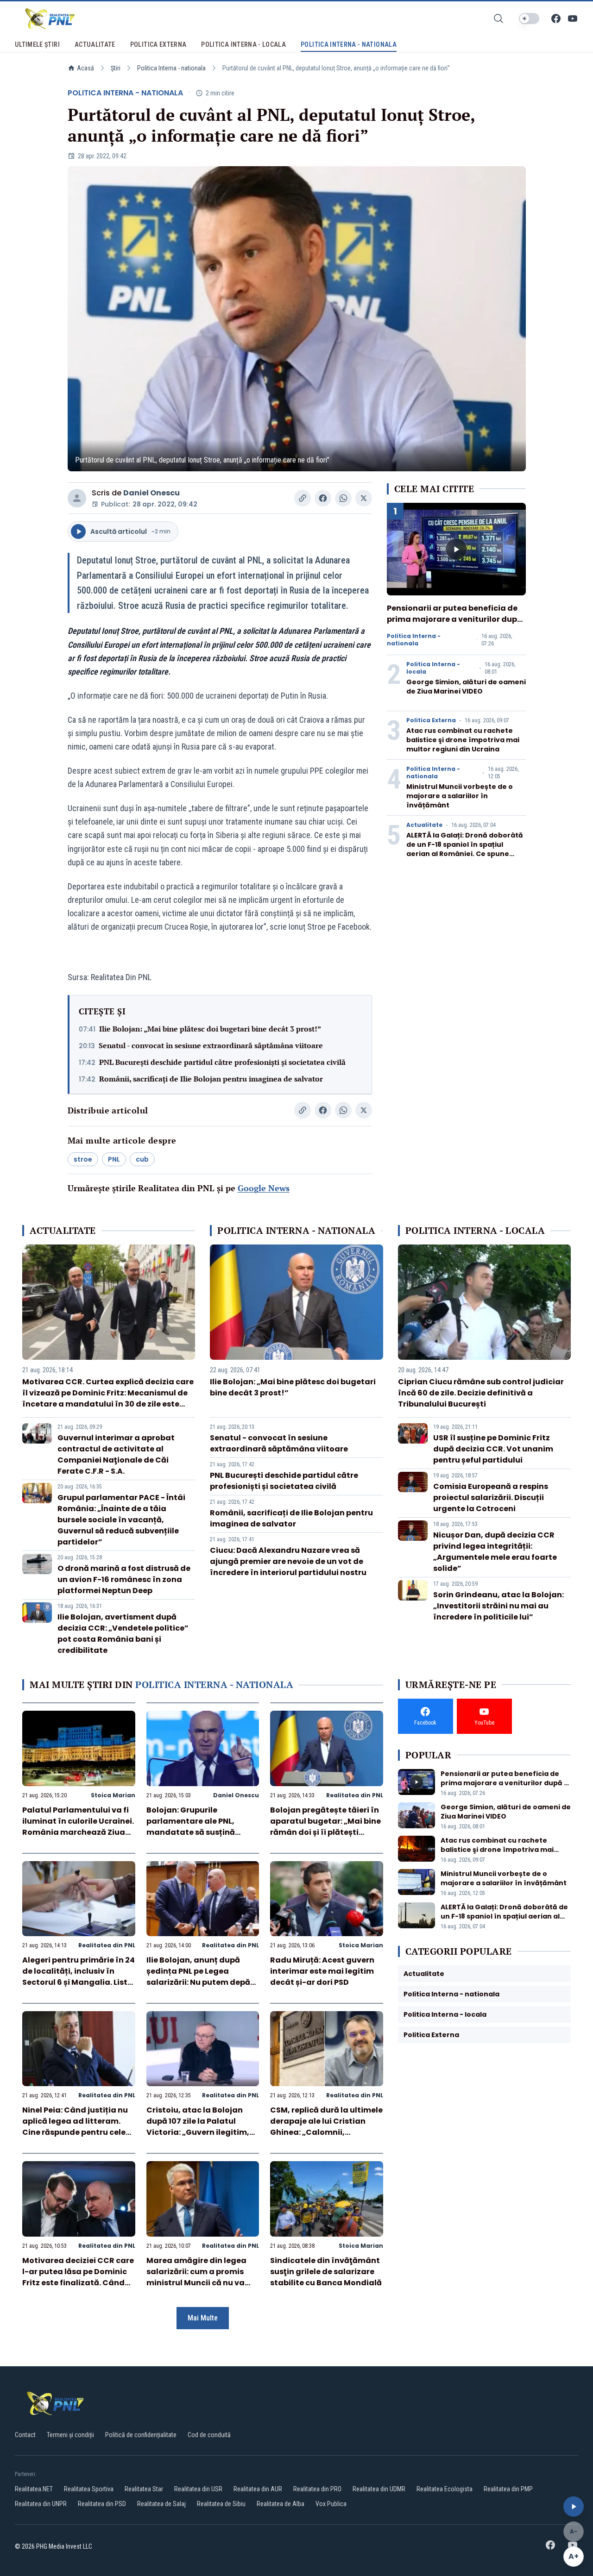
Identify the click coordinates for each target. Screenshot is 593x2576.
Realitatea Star (144, 2489)
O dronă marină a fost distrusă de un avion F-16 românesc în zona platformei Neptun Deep (124, 1579)
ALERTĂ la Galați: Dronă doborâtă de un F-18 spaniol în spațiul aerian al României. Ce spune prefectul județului (465, 849)
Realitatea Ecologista (445, 2489)
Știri (116, 68)
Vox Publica (331, 2504)
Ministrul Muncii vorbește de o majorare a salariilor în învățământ (460, 796)
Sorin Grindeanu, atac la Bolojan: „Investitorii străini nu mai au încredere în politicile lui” (498, 1606)
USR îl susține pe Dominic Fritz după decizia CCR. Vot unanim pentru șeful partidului (493, 1449)
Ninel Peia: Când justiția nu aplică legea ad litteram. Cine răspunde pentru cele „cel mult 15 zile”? (75, 2127)
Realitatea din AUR (258, 2489)
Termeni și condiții (70, 2435)
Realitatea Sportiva (89, 2489)
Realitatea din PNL (355, 1795)
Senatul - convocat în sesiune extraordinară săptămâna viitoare (211, 1045)
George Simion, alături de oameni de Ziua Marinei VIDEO (466, 687)
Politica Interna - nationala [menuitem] (349, 44)
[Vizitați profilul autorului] (77, 498)
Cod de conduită (209, 2435)
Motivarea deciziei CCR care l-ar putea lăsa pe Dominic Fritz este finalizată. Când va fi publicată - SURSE (78, 2277)
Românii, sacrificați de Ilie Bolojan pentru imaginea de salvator (211, 1079)
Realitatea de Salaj (161, 2504)
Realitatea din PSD (102, 2504)
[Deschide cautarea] (498, 19)
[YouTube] (573, 19)
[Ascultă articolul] (574, 2507)
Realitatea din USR (198, 2489)
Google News (264, 1188)
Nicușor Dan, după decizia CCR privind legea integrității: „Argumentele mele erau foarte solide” (495, 1552)
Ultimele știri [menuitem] (37, 44)
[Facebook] (556, 19)
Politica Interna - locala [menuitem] (243, 44)
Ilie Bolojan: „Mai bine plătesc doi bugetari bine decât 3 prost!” (210, 1029)
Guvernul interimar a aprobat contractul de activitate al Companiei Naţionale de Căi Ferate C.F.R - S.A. (116, 1454)
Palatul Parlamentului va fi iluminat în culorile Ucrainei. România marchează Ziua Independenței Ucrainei (78, 1827)
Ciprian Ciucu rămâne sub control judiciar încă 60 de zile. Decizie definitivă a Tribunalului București (481, 1393)
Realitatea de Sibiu (221, 2504)
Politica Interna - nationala (171, 68)
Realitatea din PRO (317, 2489)
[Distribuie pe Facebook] (323, 498)
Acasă (85, 68)
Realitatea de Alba (281, 2504)
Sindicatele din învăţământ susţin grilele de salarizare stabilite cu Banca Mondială (326, 2272)
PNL (114, 1159)
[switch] (529, 19)
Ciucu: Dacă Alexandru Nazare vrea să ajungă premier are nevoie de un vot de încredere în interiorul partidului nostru (288, 1561)
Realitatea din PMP (508, 2489)
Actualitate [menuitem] (95, 44)
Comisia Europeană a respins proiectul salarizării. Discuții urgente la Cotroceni (491, 1497)
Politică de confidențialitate (141, 2435)
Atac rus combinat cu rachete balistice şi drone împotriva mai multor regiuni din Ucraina (463, 740)
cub (142, 1159)
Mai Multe (203, 2318)
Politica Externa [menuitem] (158, 44)
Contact (25, 2435)
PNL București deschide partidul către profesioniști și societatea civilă (222, 1062)
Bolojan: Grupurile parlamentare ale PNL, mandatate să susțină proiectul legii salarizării (195, 1827)
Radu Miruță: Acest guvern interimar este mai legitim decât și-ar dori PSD (322, 1971)
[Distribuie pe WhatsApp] (343, 498)
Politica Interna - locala (433, 668)
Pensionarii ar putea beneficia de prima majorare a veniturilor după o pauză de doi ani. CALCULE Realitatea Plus (454, 625)
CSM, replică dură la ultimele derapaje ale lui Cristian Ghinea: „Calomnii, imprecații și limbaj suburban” (326, 2132)
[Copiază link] (303, 498)
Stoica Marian (113, 1795)
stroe (83, 1159)
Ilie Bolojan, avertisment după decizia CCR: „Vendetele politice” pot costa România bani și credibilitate (123, 1634)
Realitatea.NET (34, 2489)
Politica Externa (431, 720)
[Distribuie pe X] (364, 498)
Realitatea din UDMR (379, 2489)
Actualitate (424, 825)
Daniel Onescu (151, 493)
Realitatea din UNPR (41, 2504)
